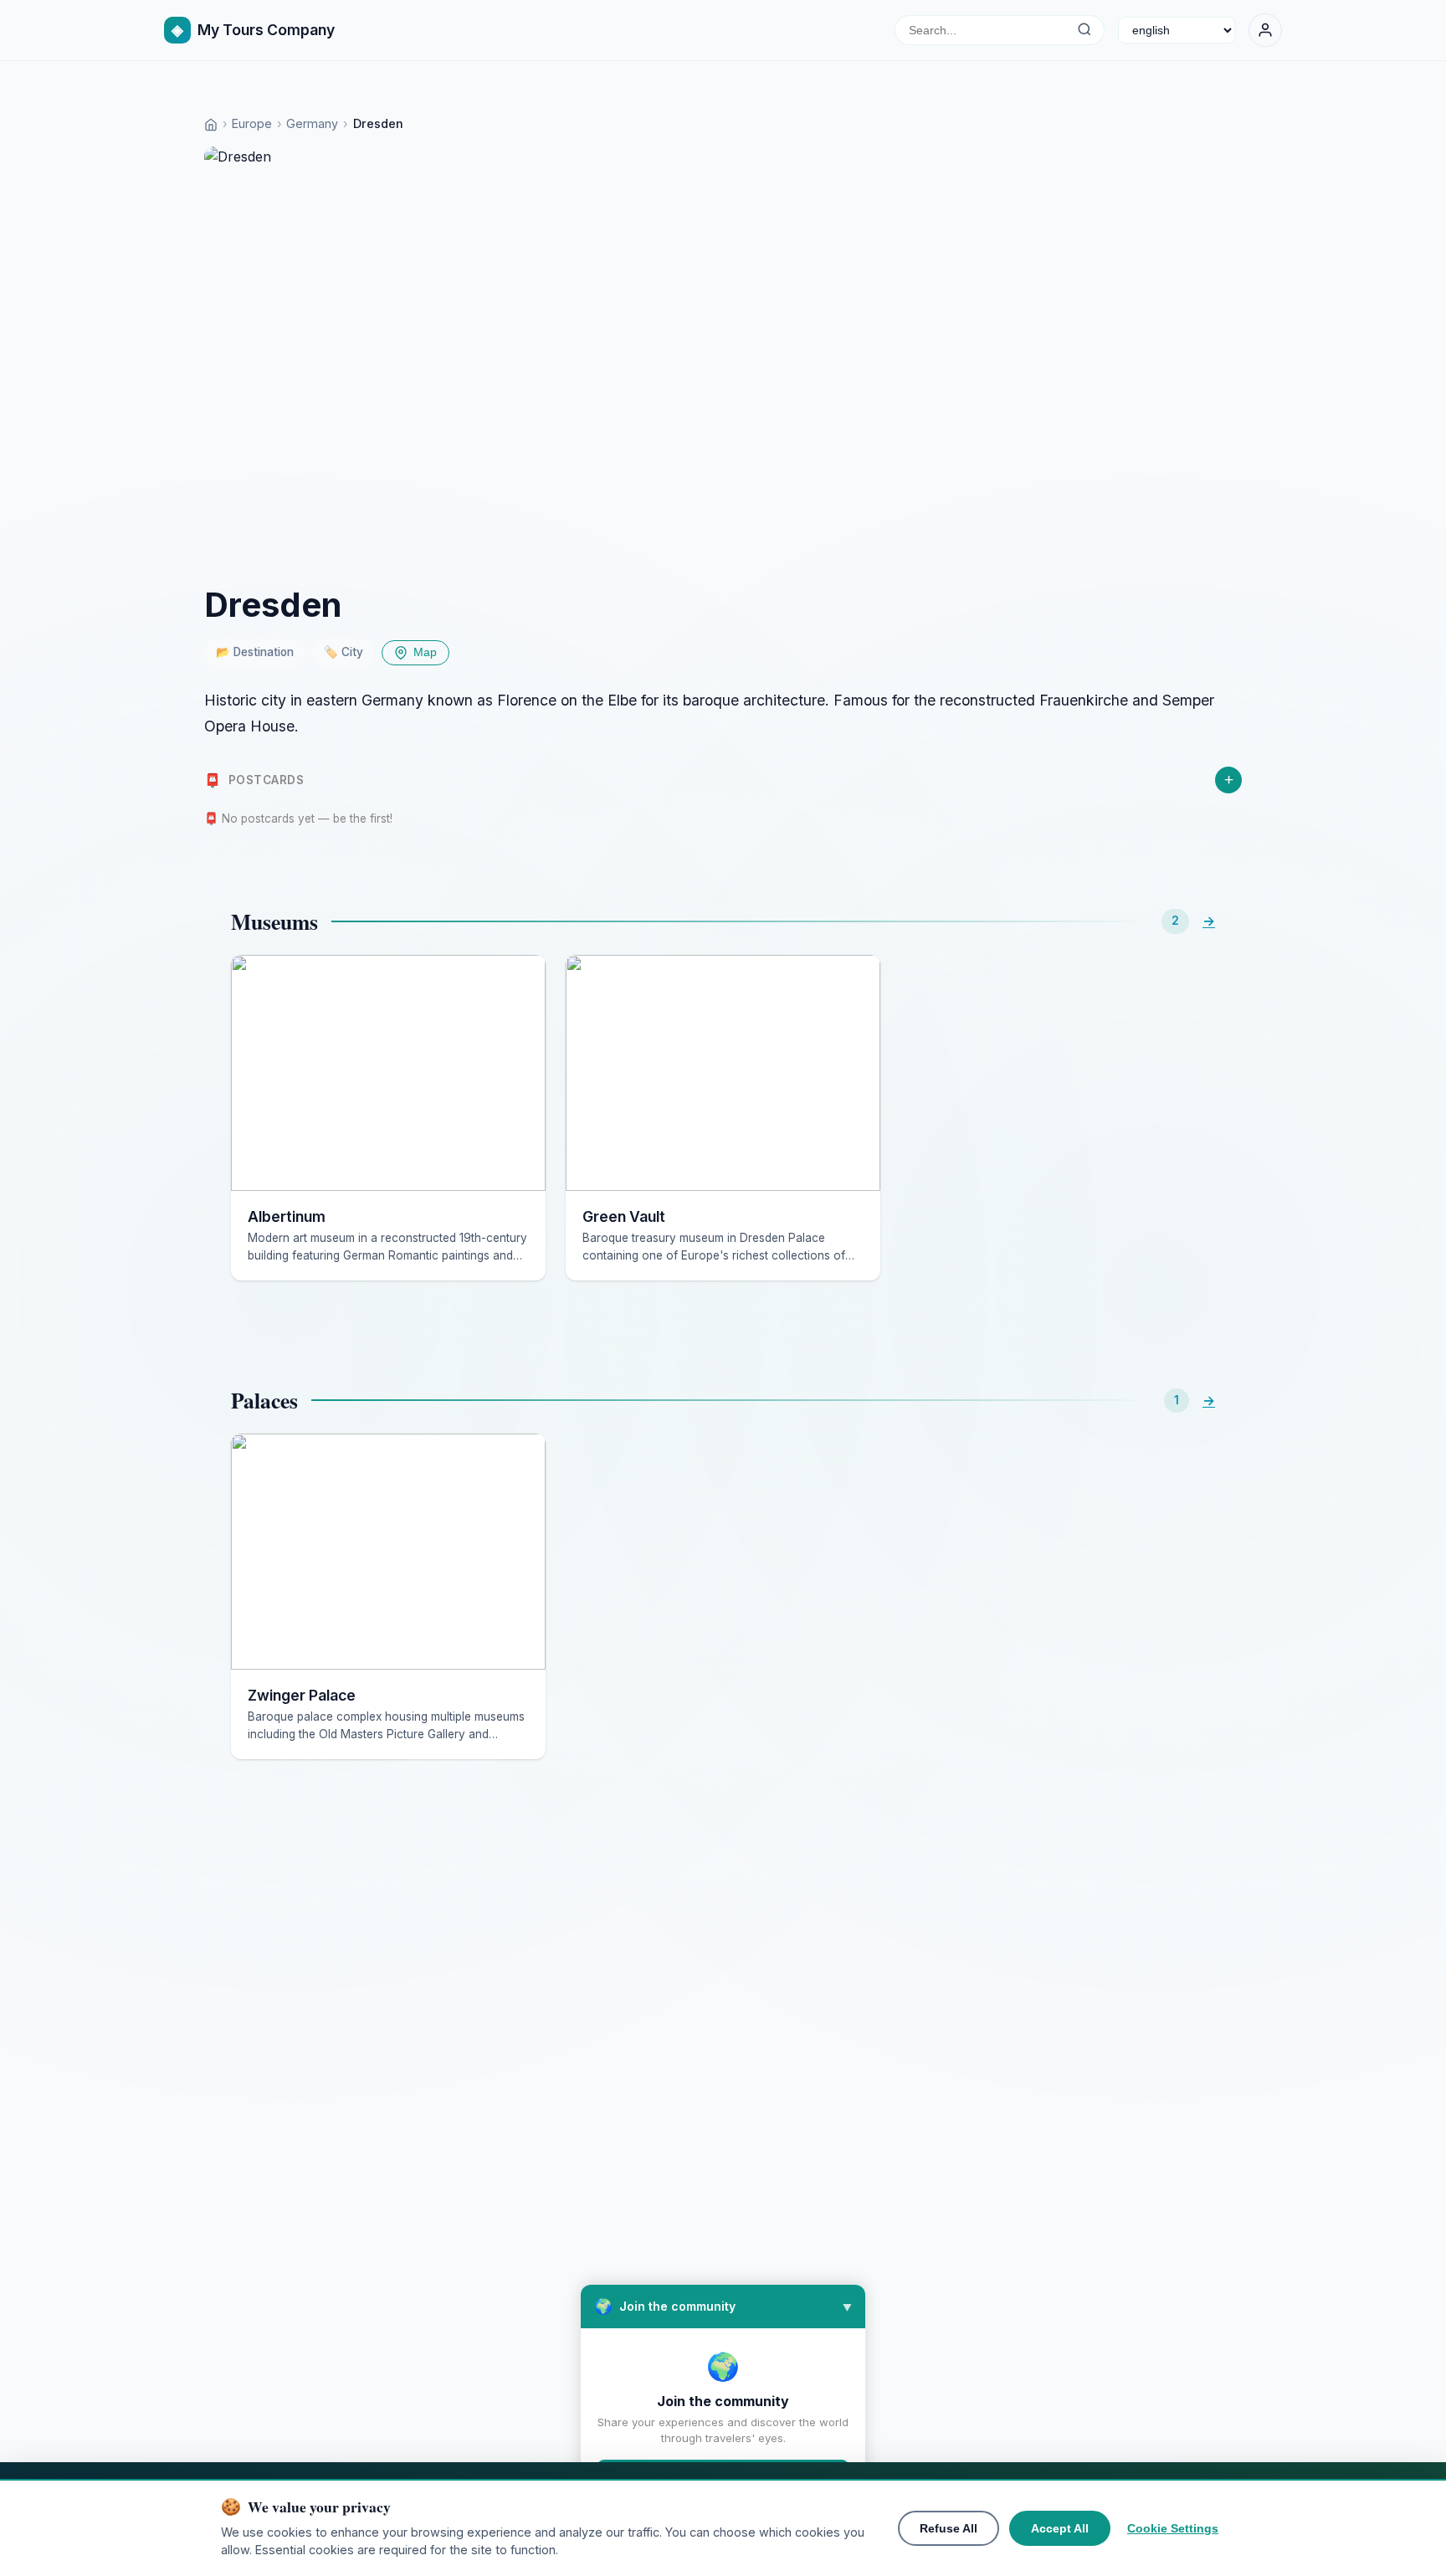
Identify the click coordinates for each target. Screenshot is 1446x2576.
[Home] (211, 123)
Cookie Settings (1173, 2528)
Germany (312, 123)
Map (425, 652)
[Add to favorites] (520, 980)
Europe (252, 123)
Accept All (1060, 2528)
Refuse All (949, 2528)
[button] (723, 2307)
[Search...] (1084, 30)
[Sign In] (1265, 30)
